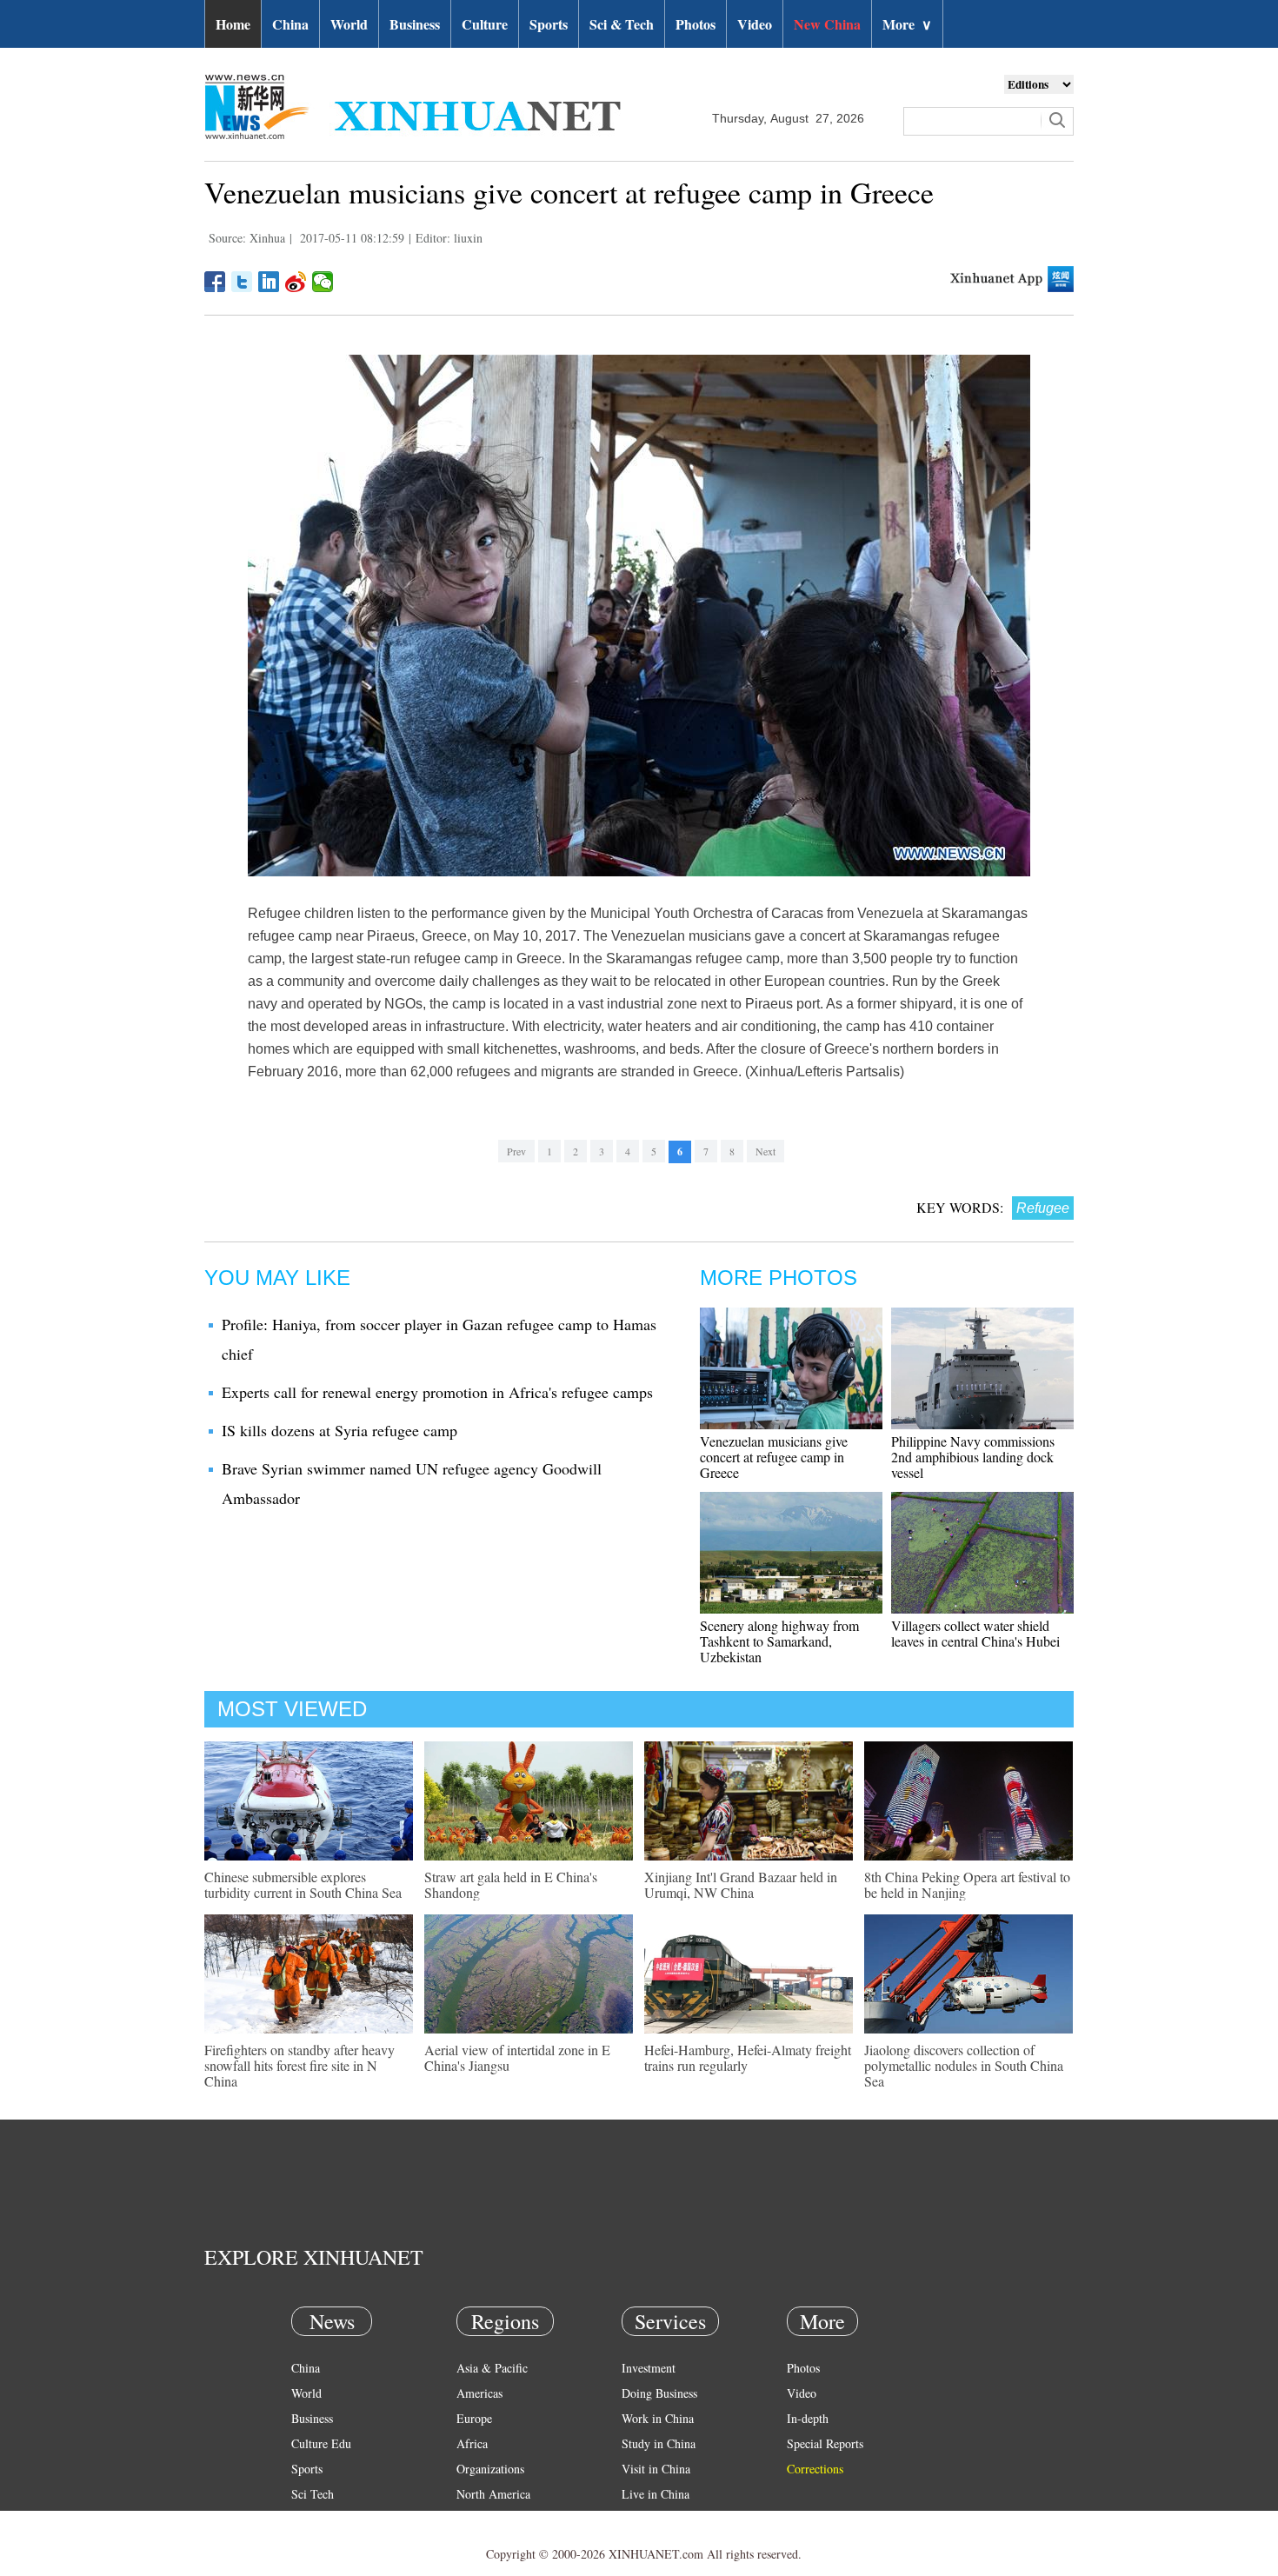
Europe (474, 2418)
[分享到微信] (323, 282)
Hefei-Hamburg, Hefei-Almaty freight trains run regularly (748, 2057)
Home (233, 24)
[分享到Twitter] (242, 282)
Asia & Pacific (492, 2368)
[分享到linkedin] (269, 282)
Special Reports (825, 2443)
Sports (549, 24)
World (349, 24)
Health (307, 2519)
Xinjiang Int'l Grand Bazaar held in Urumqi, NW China (741, 1884)
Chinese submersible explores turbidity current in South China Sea (303, 1884)
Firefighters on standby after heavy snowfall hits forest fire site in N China (300, 2065)
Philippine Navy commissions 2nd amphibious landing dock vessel (973, 1457)
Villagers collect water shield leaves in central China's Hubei (975, 1633)
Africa (472, 2443)
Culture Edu (321, 2443)
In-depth (808, 2418)
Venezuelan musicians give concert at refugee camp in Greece (774, 1457)
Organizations (490, 2469)
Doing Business (659, 2393)
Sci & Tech (622, 24)
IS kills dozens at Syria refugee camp (339, 1430)
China (290, 24)
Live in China (656, 2494)
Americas (479, 2393)
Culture (485, 24)
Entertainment (326, 2544)
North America (493, 2494)
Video (755, 24)
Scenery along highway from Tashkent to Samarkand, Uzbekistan (779, 1641)
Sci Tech (313, 2494)
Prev (516, 1151)
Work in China (658, 2418)
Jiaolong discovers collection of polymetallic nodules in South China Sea (964, 2065)
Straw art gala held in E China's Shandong (511, 1884)
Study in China (659, 2443)
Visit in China (656, 2469)
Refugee (1043, 1208)
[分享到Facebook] (215, 282)
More (907, 24)
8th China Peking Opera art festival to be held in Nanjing (967, 1884)
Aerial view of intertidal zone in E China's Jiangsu (517, 2057)
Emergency (649, 2519)
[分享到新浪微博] (296, 282)
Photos (696, 24)
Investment (649, 2368)
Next (765, 1151)
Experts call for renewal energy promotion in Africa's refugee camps (437, 1392)
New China (827, 24)
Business (415, 24)
